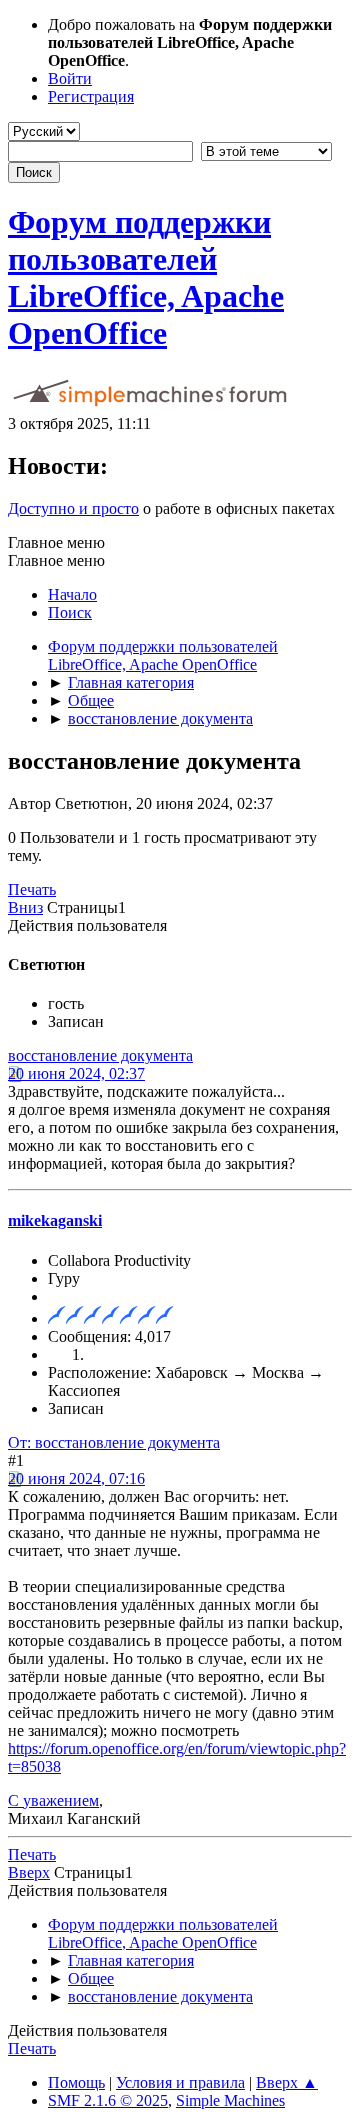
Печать (32, 889)
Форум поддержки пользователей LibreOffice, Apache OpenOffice (146, 277)
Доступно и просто (73, 508)
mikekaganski (55, 1220)
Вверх (29, 1872)
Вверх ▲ (287, 2082)
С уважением (53, 1800)
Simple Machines (230, 2100)
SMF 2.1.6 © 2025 (108, 2100)
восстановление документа (100, 1055)
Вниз (25, 907)
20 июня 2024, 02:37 (76, 1073)
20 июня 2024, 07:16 (76, 1478)
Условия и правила (180, 2082)
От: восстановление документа (114, 1442)
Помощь (76, 2082)
